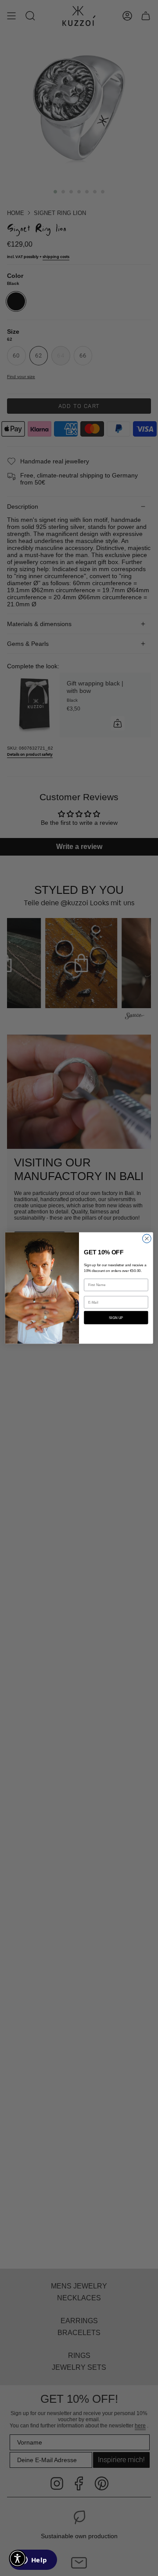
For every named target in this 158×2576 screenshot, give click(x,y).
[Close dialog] (147, 1239)
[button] (18, 2558)
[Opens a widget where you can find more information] (33, 2561)
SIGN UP (116, 1317)
